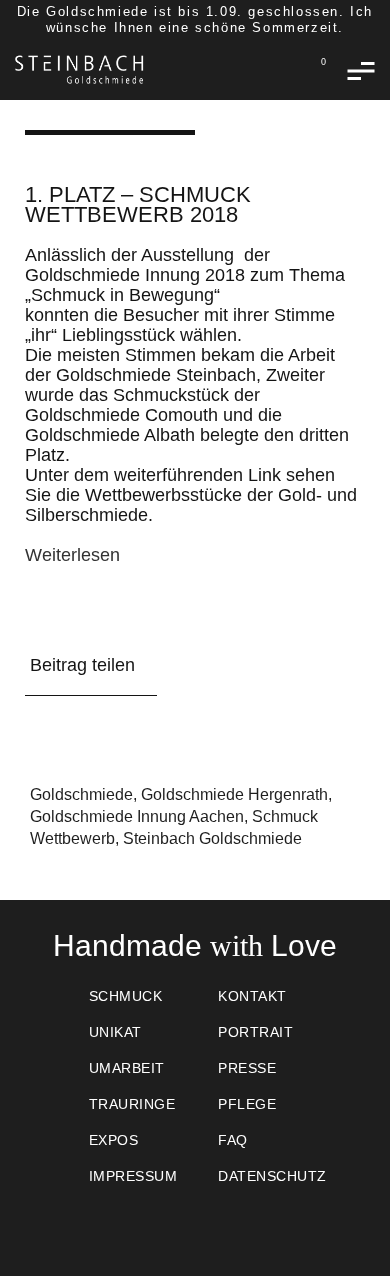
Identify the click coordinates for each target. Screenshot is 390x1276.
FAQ (233, 1140)
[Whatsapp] (100, 1225)
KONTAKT (252, 996)
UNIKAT (115, 1032)
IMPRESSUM (133, 1176)
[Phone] (195, 1225)
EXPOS (114, 1140)
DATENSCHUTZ (272, 1176)
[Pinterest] (242, 1225)
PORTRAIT (255, 1032)
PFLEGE (247, 1104)
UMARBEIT (127, 1068)
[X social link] (74, 730)
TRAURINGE (132, 1104)
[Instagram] (290, 1225)
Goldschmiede (81, 794)
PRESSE (247, 1068)
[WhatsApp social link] (173, 730)
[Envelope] (147, 1225)
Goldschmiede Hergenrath (234, 794)
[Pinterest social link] (140, 730)
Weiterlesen (72, 555)
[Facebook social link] (41, 730)
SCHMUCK (126, 996)
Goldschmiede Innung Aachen (137, 816)
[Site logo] (80, 69)
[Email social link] (107, 730)
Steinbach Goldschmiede (212, 838)
